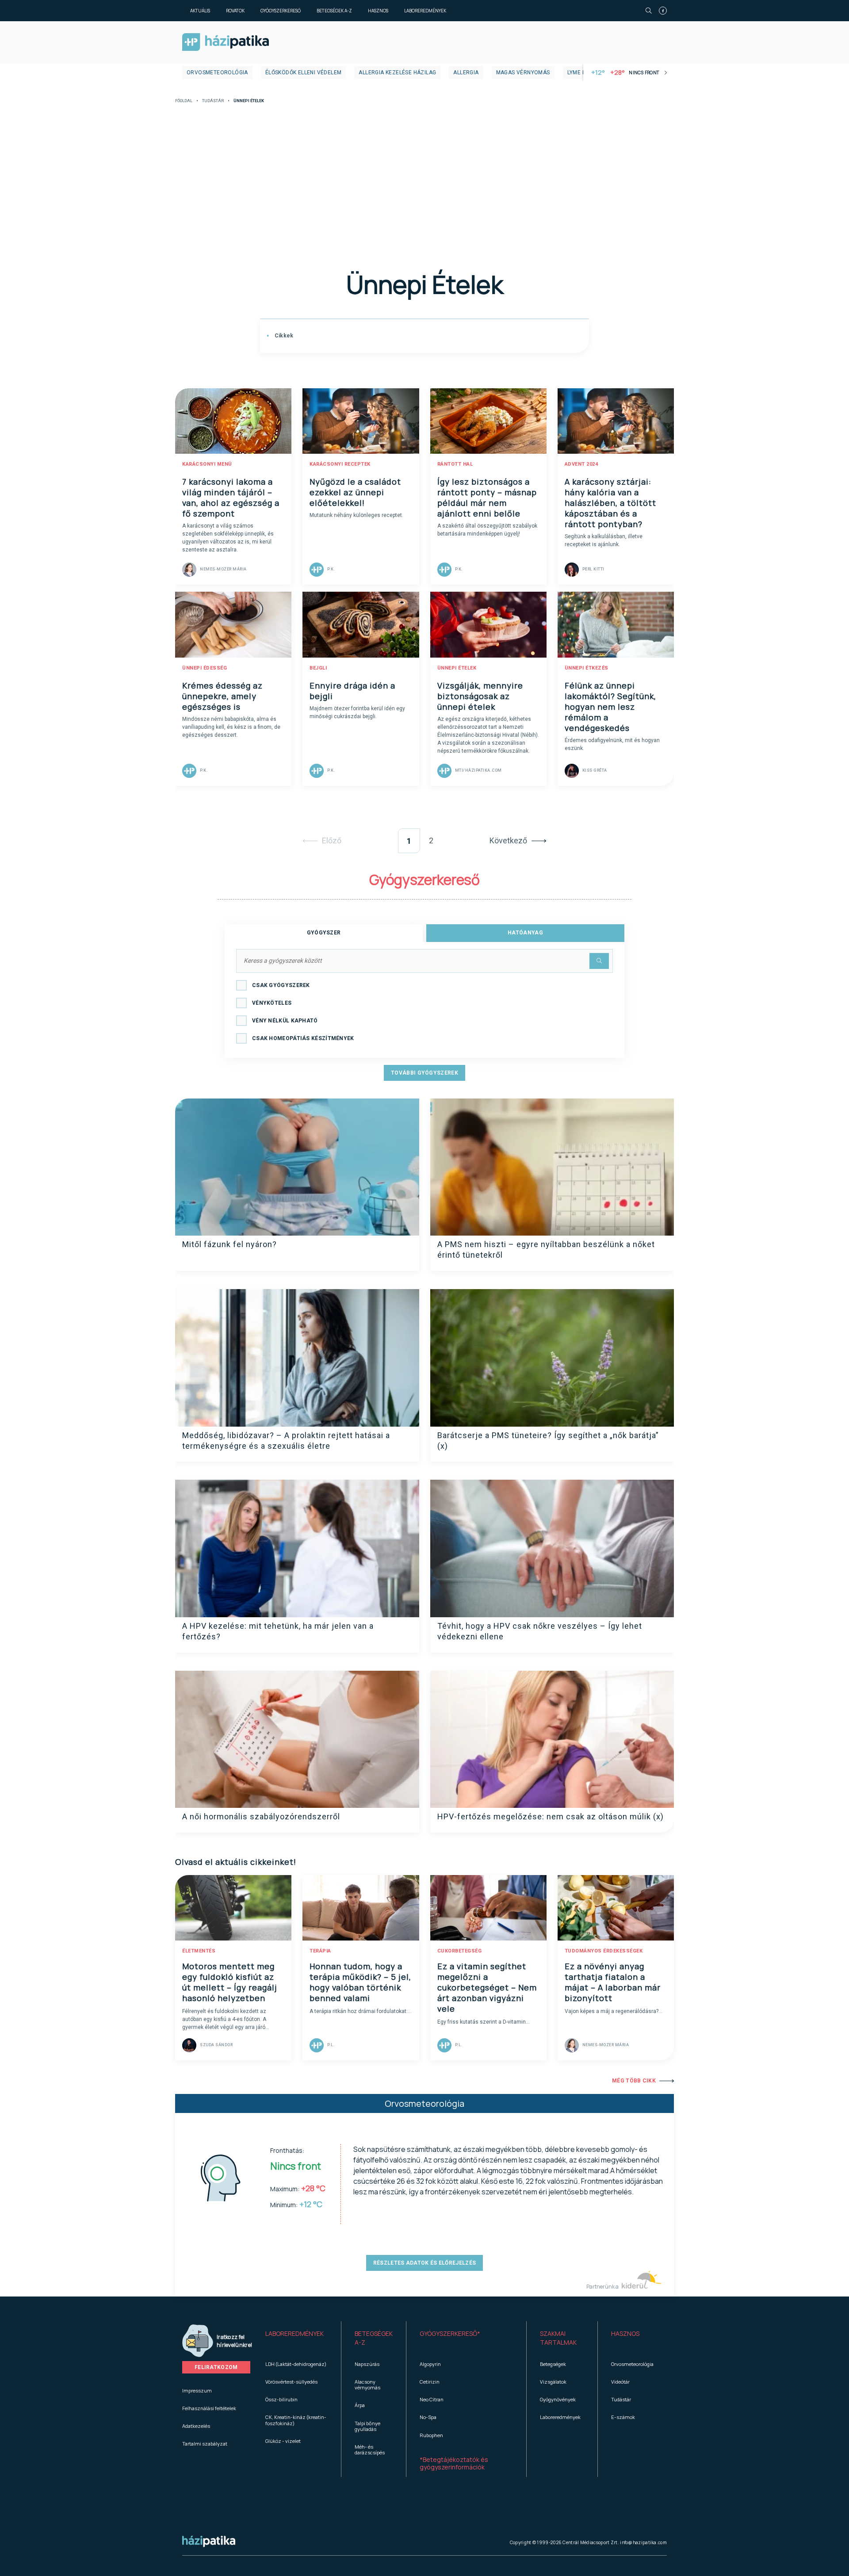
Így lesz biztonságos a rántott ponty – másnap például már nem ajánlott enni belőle (487, 498)
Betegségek (553, 2364)
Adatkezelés (196, 2426)
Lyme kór (580, 73)
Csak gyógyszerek (281, 985)
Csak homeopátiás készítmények (303, 1038)
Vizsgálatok (553, 2382)
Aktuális (200, 11)
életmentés (199, 1951)
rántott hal (455, 464)
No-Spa (428, 2417)
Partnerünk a (603, 2287)
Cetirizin (430, 2382)
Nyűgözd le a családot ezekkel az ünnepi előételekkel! (355, 492)
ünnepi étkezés (587, 668)
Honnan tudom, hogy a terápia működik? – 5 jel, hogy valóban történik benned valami (360, 1982)
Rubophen (431, 2435)
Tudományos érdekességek (604, 1951)
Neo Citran (432, 2399)
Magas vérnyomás (523, 73)
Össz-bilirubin (281, 2399)
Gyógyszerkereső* (450, 2333)
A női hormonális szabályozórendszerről (261, 1816)
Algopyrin (430, 2364)
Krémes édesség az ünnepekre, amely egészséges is (222, 696)
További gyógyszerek (424, 1073)
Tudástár (213, 101)
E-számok (623, 2417)
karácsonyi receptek (340, 464)
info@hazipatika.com (643, 2542)
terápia (320, 1951)
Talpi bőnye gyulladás (367, 2426)
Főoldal (184, 101)
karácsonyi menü (207, 464)
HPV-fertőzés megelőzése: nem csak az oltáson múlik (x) (551, 1816)
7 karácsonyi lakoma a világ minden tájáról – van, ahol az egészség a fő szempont (231, 498)
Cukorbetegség (460, 1951)
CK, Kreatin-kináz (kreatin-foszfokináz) (296, 2420)
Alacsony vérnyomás (367, 2385)
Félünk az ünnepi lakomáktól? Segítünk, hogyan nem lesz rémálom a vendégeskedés (610, 707)
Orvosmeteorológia (217, 73)
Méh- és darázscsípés (370, 2450)
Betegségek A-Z (334, 11)
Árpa (360, 2405)
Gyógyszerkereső (281, 11)
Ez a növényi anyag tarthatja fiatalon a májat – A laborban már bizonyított (613, 1982)
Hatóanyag (525, 933)
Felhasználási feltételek (209, 2408)
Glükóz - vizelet (283, 2441)
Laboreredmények (425, 11)
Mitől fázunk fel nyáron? (229, 1244)
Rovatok (235, 11)
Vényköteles (272, 1003)
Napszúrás (367, 2364)
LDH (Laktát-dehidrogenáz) (296, 2364)
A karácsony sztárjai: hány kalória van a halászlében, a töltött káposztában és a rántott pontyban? (610, 503)
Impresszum (197, 2390)
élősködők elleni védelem (304, 73)
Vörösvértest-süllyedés (291, 2382)
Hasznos (378, 11)
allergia (466, 73)
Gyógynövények (558, 2399)
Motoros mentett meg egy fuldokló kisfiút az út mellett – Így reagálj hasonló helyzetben (230, 1982)
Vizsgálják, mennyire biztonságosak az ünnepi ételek (480, 696)
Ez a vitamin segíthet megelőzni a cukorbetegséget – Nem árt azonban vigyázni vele (487, 1987)
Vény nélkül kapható (285, 1021)
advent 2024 (581, 464)
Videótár (620, 2382)
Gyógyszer (324, 933)
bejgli (318, 668)
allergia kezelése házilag (397, 73)
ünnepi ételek (457, 668)
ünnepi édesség (205, 668)
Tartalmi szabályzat (205, 2444)
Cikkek (283, 336)
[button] (296, 2338)
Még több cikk (634, 2081)
